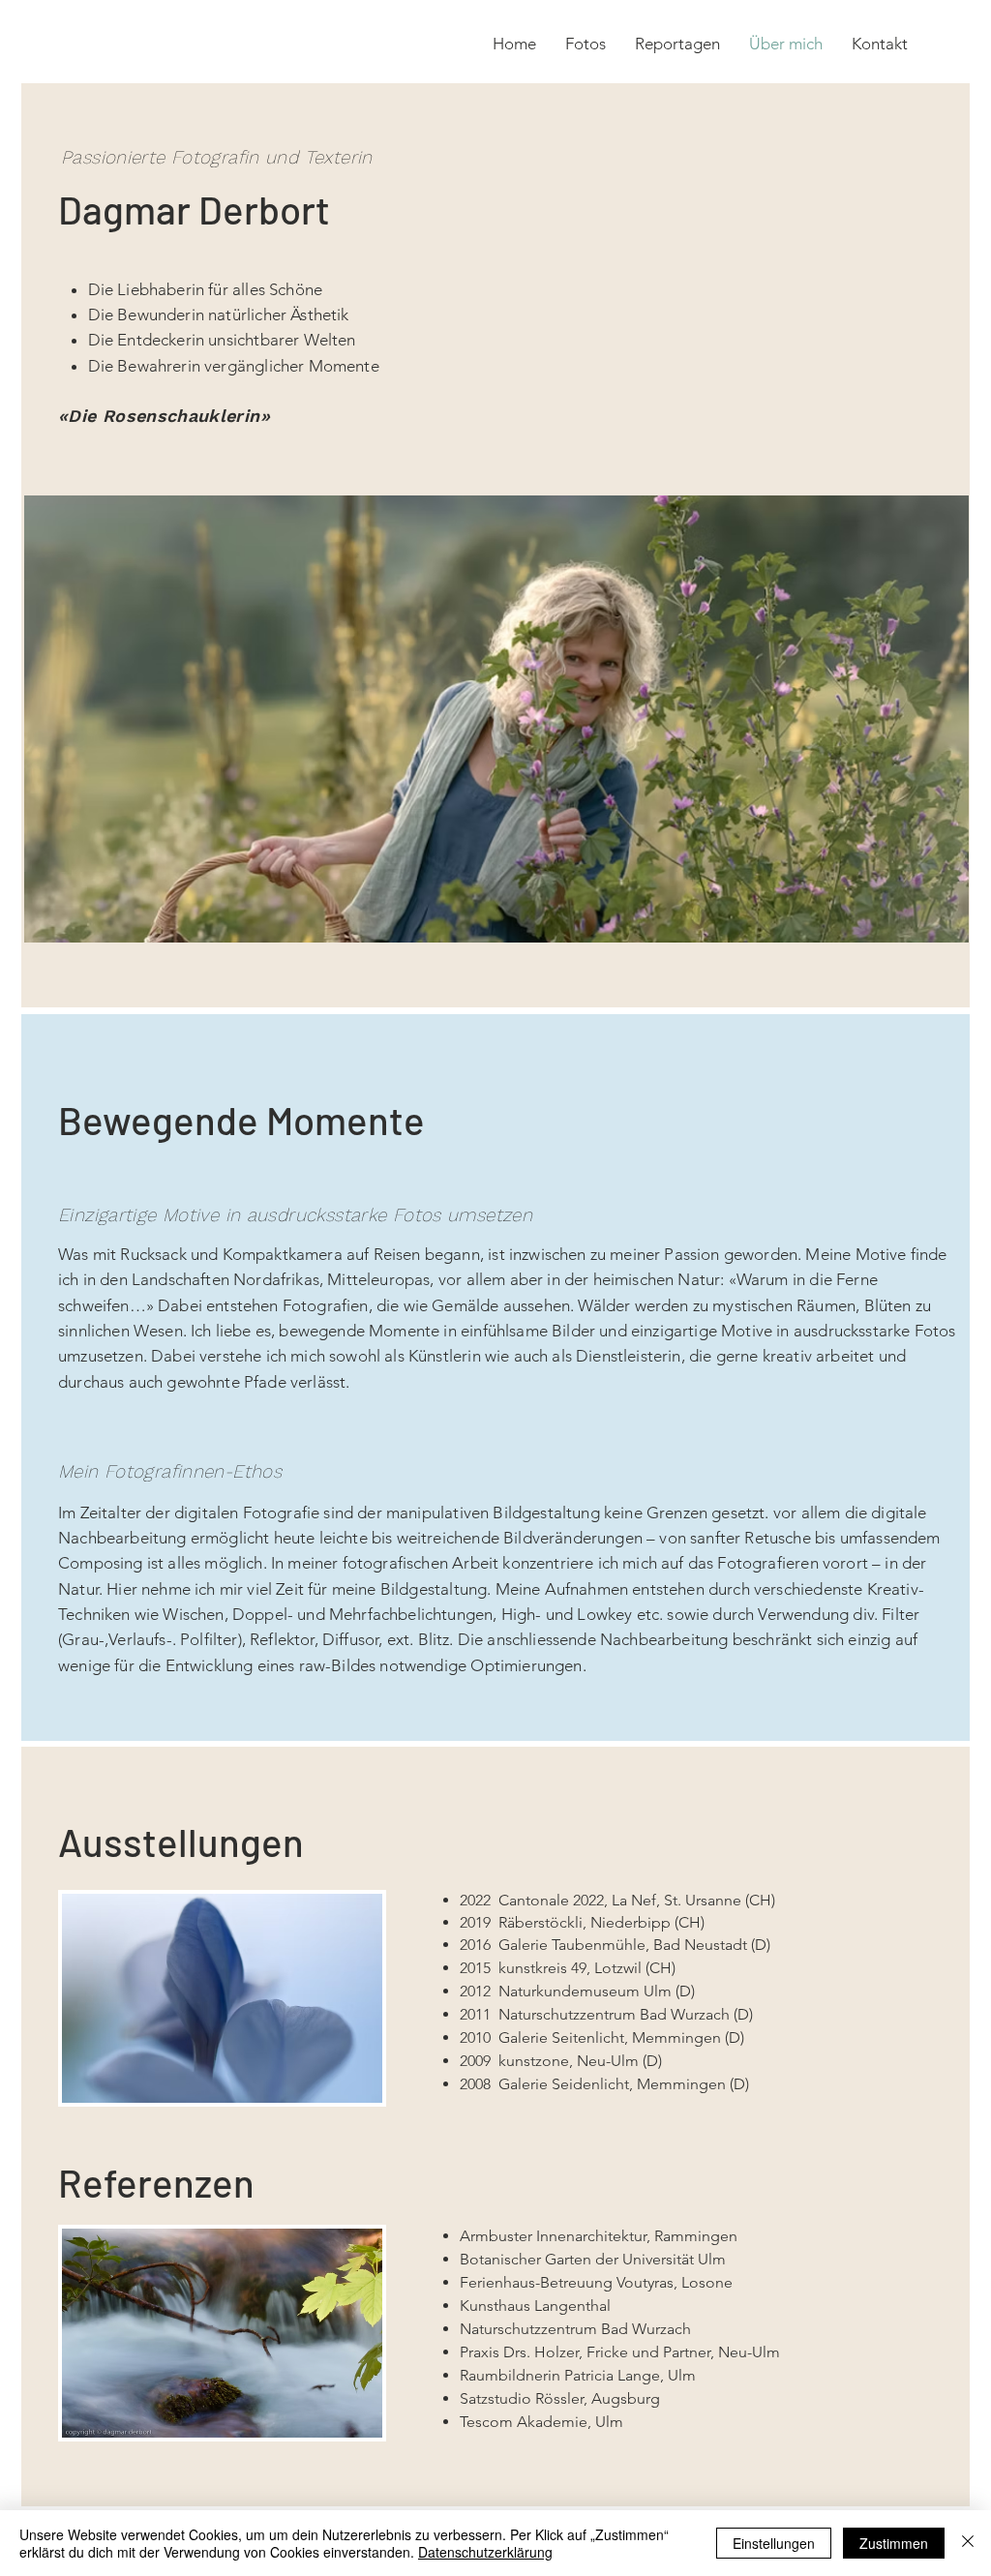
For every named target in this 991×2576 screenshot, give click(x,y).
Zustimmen (894, 2543)
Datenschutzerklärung (485, 2552)
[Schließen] (968, 2543)
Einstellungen (774, 2543)
